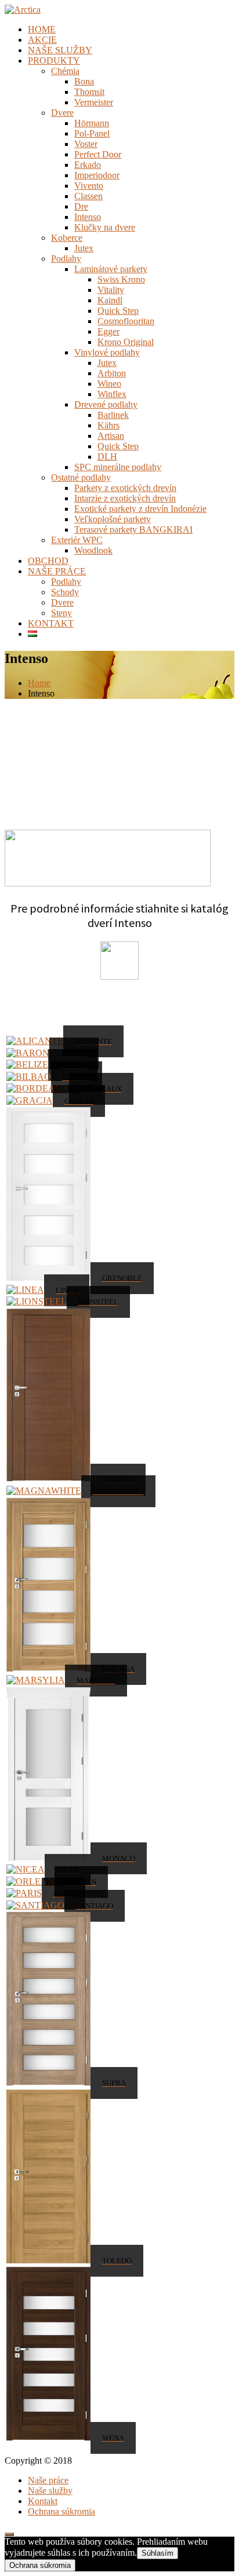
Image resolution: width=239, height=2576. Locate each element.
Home (39, 683)
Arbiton (112, 373)
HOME (42, 29)
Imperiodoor (97, 175)
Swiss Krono (121, 279)
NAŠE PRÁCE (57, 571)
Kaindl (110, 300)
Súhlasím (157, 2553)
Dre (81, 206)
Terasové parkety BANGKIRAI (133, 530)
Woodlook (93, 550)
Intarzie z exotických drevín (125, 498)
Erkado (88, 165)
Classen (88, 196)
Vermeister (94, 102)
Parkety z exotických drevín (125, 488)
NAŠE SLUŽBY (60, 50)
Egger (108, 331)
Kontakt (43, 2501)
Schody (65, 592)
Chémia (65, 71)
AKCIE (42, 40)
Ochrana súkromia (61, 2511)
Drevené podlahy (106, 404)
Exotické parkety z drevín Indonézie (140, 509)
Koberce (67, 238)
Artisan (111, 436)
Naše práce (48, 2480)
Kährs (108, 425)
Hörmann (92, 123)
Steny (61, 613)
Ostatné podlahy (81, 477)
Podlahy (66, 259)
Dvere (62, 113)
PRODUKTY (54, 61)
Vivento (89, 186)
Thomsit (89, 92)
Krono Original (126, 342)
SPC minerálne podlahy (118, 467)
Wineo (109, 384)
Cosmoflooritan (126, 321)
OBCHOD (48, 561)
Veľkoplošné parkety (113, 519)
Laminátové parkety (111, 269)
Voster (86, 144)
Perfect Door (98, 154)
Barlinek (113, 415)
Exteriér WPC (77, 540)
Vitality (111, 290)
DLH (107, 457)
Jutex (84, 248)
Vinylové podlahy (107, 352)
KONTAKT (51, 623)
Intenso (88, 217)
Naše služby (50, 2491)
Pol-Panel (92, 133)
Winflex (112, 394)
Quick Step (118, 311)
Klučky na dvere (105, 227)
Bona (84, 81)
